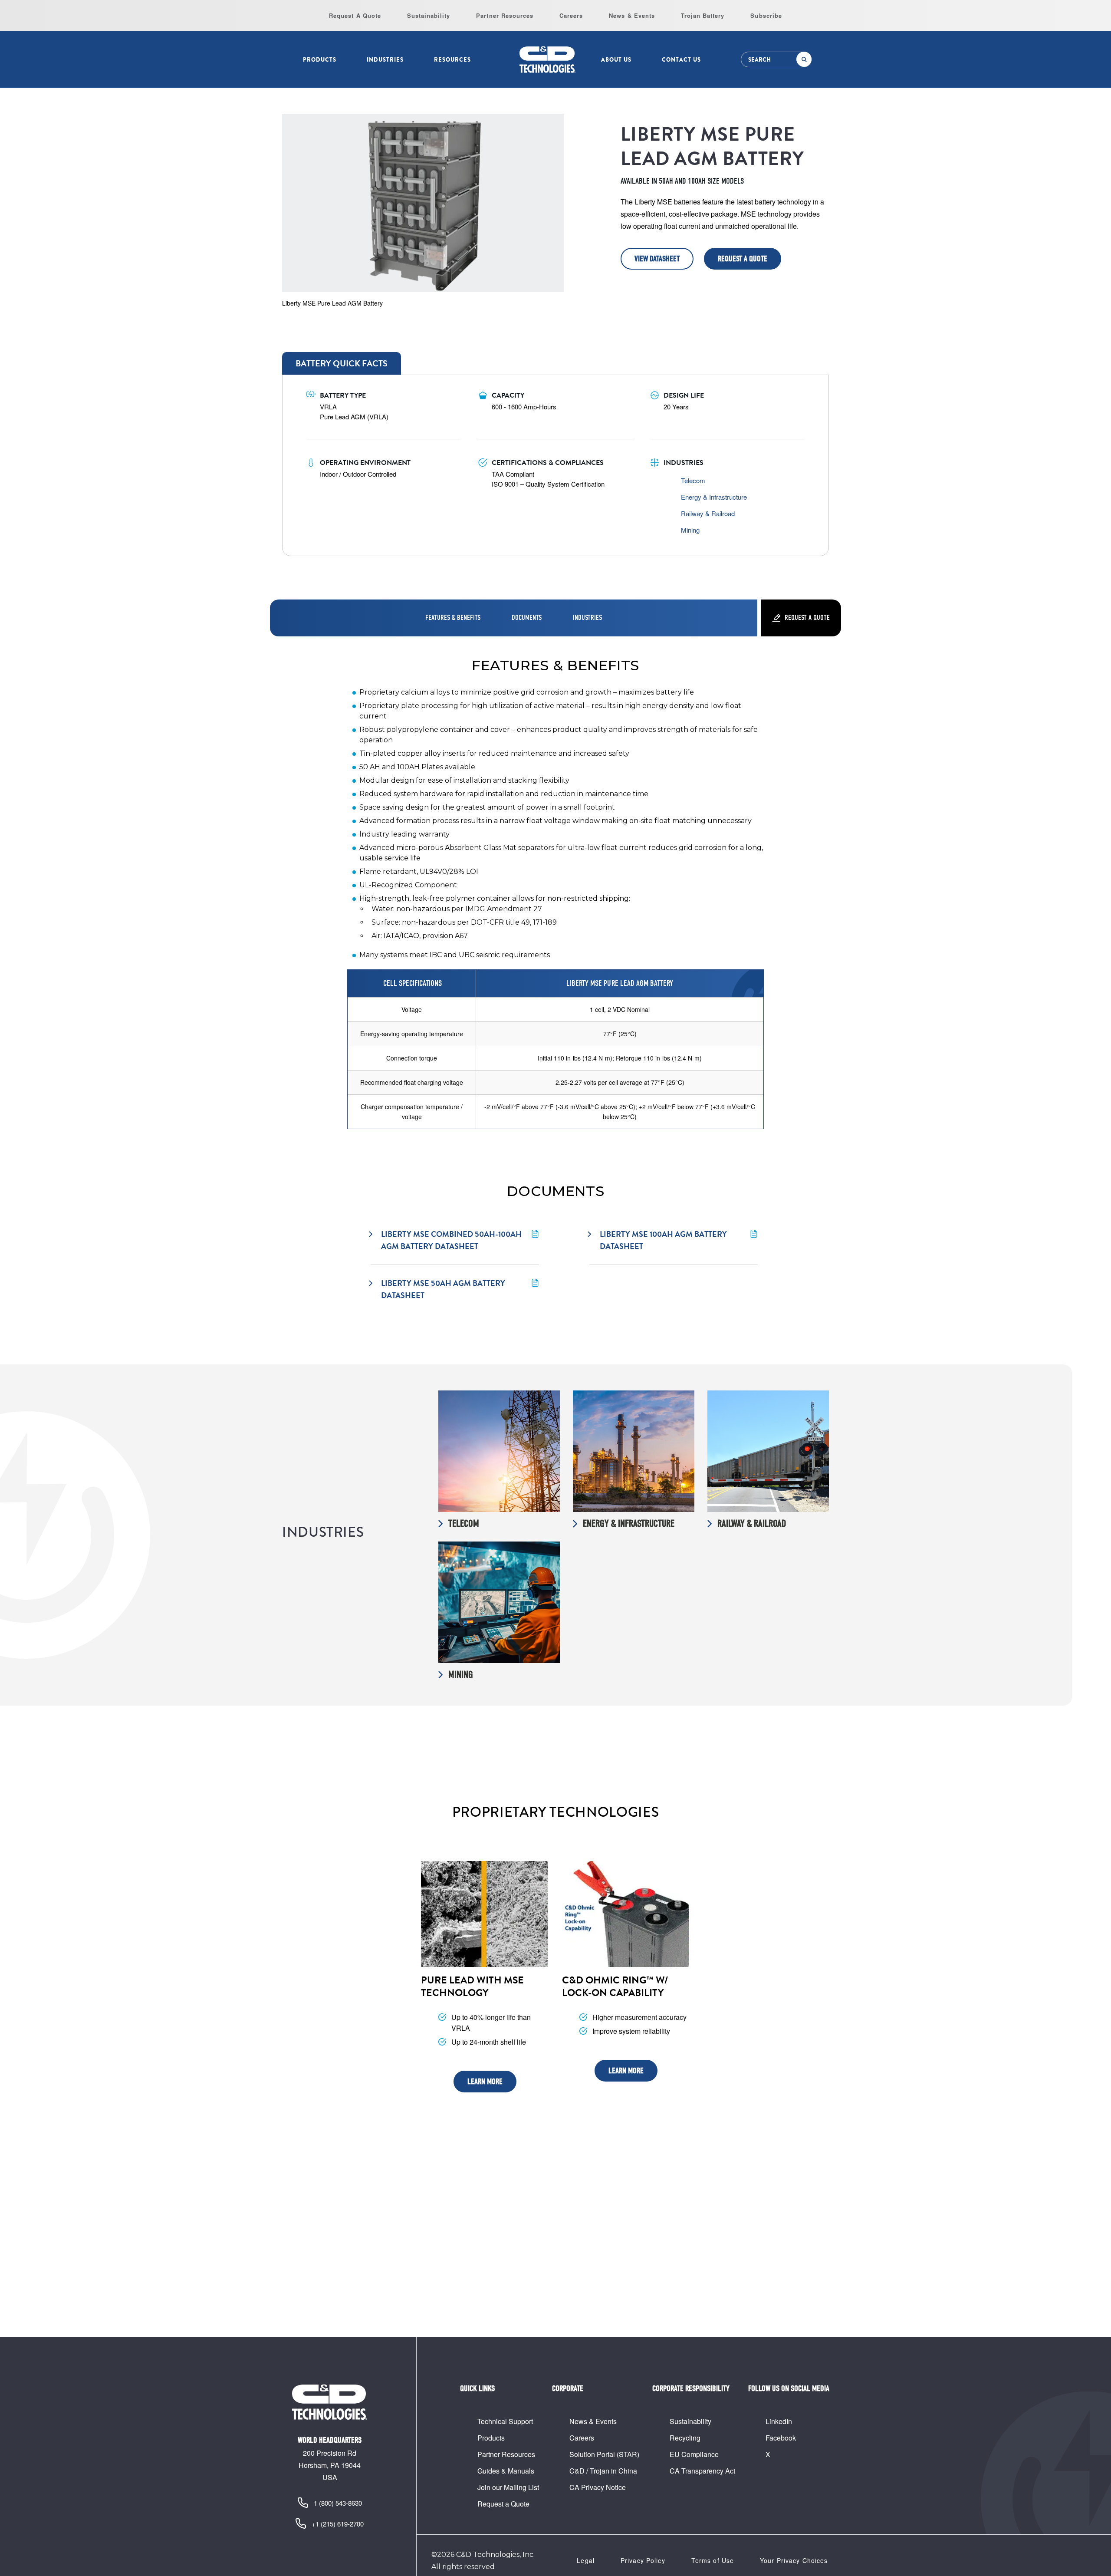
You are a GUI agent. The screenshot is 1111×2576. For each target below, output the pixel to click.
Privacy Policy (643, 2560)
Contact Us (681, 60)
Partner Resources (505, 15)
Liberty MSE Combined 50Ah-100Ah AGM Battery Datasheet (452, 1240)
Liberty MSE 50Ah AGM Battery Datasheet (444, 1289)
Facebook (781, 2438)
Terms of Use (713, 2560)
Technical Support (505, 2421)
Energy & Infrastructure (714, 497)
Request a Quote (743, 259)
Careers (571, 15)
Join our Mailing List (508, 2487)
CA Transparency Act (702, 2471)
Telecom (693, 480)
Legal (586, 2560)
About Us (616, 60)
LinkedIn (779, 2421)
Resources (452, 60)
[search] (804, 59)
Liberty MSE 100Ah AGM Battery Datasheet (664, 1240)
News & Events (632, 15)
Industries (385, 60)
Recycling (685, 2438)
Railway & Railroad (708, 513)
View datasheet (657, 259)
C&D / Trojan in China (603, 2471)
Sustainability (429, 15)
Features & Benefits (453, 618)
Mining (690, 530)
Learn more (485, 2082)
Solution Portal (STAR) (604, 2454)
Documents (527, 618)
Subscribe (766, 15)
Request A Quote (355, 15)
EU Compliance (694, 2454)
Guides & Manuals (506, 2471)
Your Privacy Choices (794, 2560)
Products (320, 60)
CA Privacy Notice (598, 2487)
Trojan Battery (703, 15)
